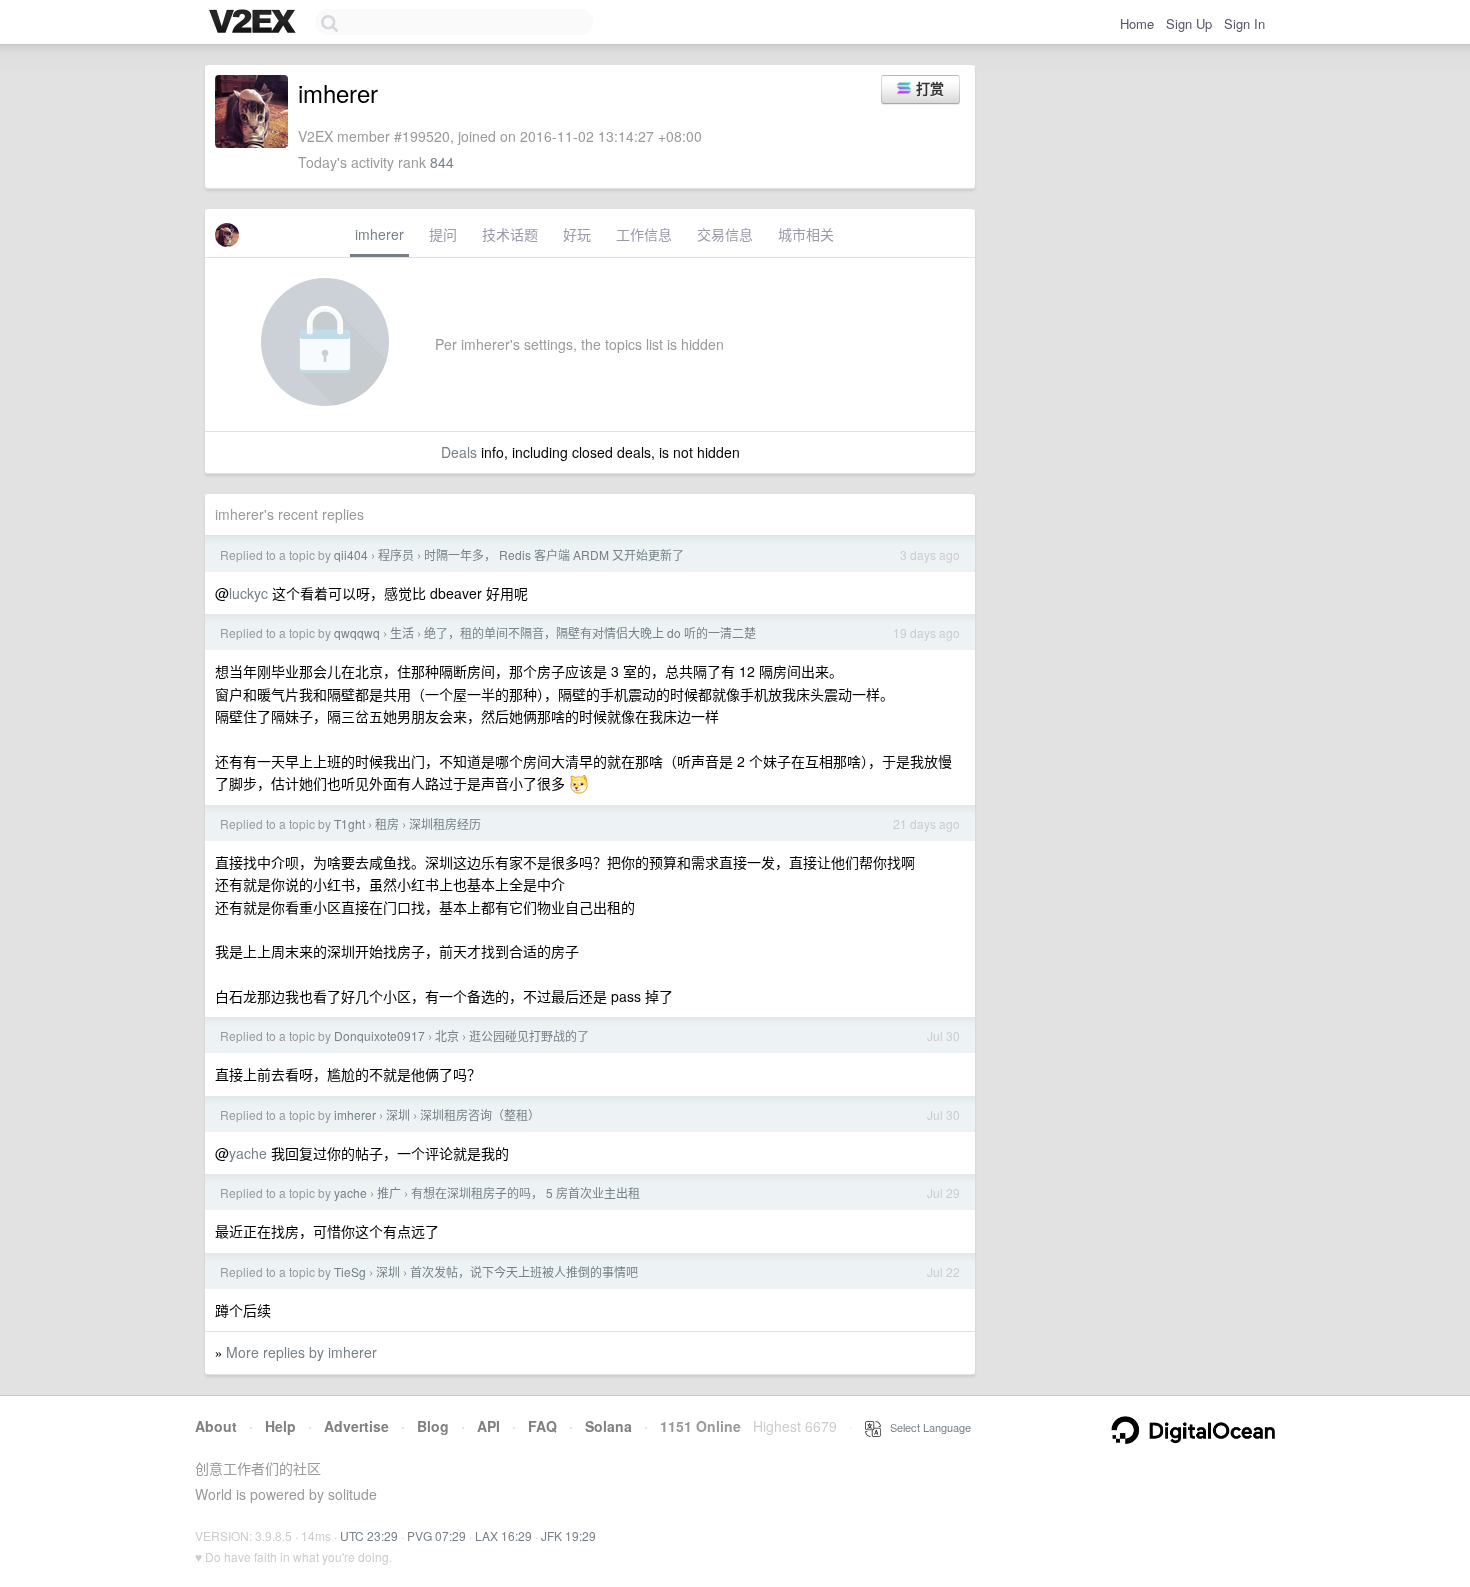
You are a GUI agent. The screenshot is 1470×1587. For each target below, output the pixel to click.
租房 (387, 823)
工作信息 (644, 234)
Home (1137, 23)
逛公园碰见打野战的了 (529, 1035)
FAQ (542, 1426)
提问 (443, 234)
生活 (402, 632)
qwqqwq (357, 632)
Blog (433, 1426)
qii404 (351, 554)
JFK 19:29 (568, 1535)
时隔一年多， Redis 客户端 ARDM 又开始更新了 (554, 554)
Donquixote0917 (379, 1035)
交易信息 (725, 234)
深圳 (398, 1114)
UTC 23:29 (369, 1535)
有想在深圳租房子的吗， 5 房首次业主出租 (525, 1192)
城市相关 (806, 234)
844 (442, 162)
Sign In (1244, 23)
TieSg (350, 1271)
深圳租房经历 (445, 823)
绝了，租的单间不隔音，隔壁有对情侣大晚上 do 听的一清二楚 (590, 632)
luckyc (248, 593)
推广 (389, 1192)
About (216, 1426)
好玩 (577, 234)
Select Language (926, 1427)
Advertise (356, 1426)
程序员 (396, 554)
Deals (459, 452)
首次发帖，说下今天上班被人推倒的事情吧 (524, 1271)
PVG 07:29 (436, 1535)
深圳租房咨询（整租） (480, 1114)
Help (280, 1426)
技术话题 (510, 234)
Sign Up (1189, 23)
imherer (379, 234)
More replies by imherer (301, 1352)
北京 (447, 1035)
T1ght (349, 823)
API (488, 1426)
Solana (608, 1426)
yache (248, 1153)
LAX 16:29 (503, 1535)
